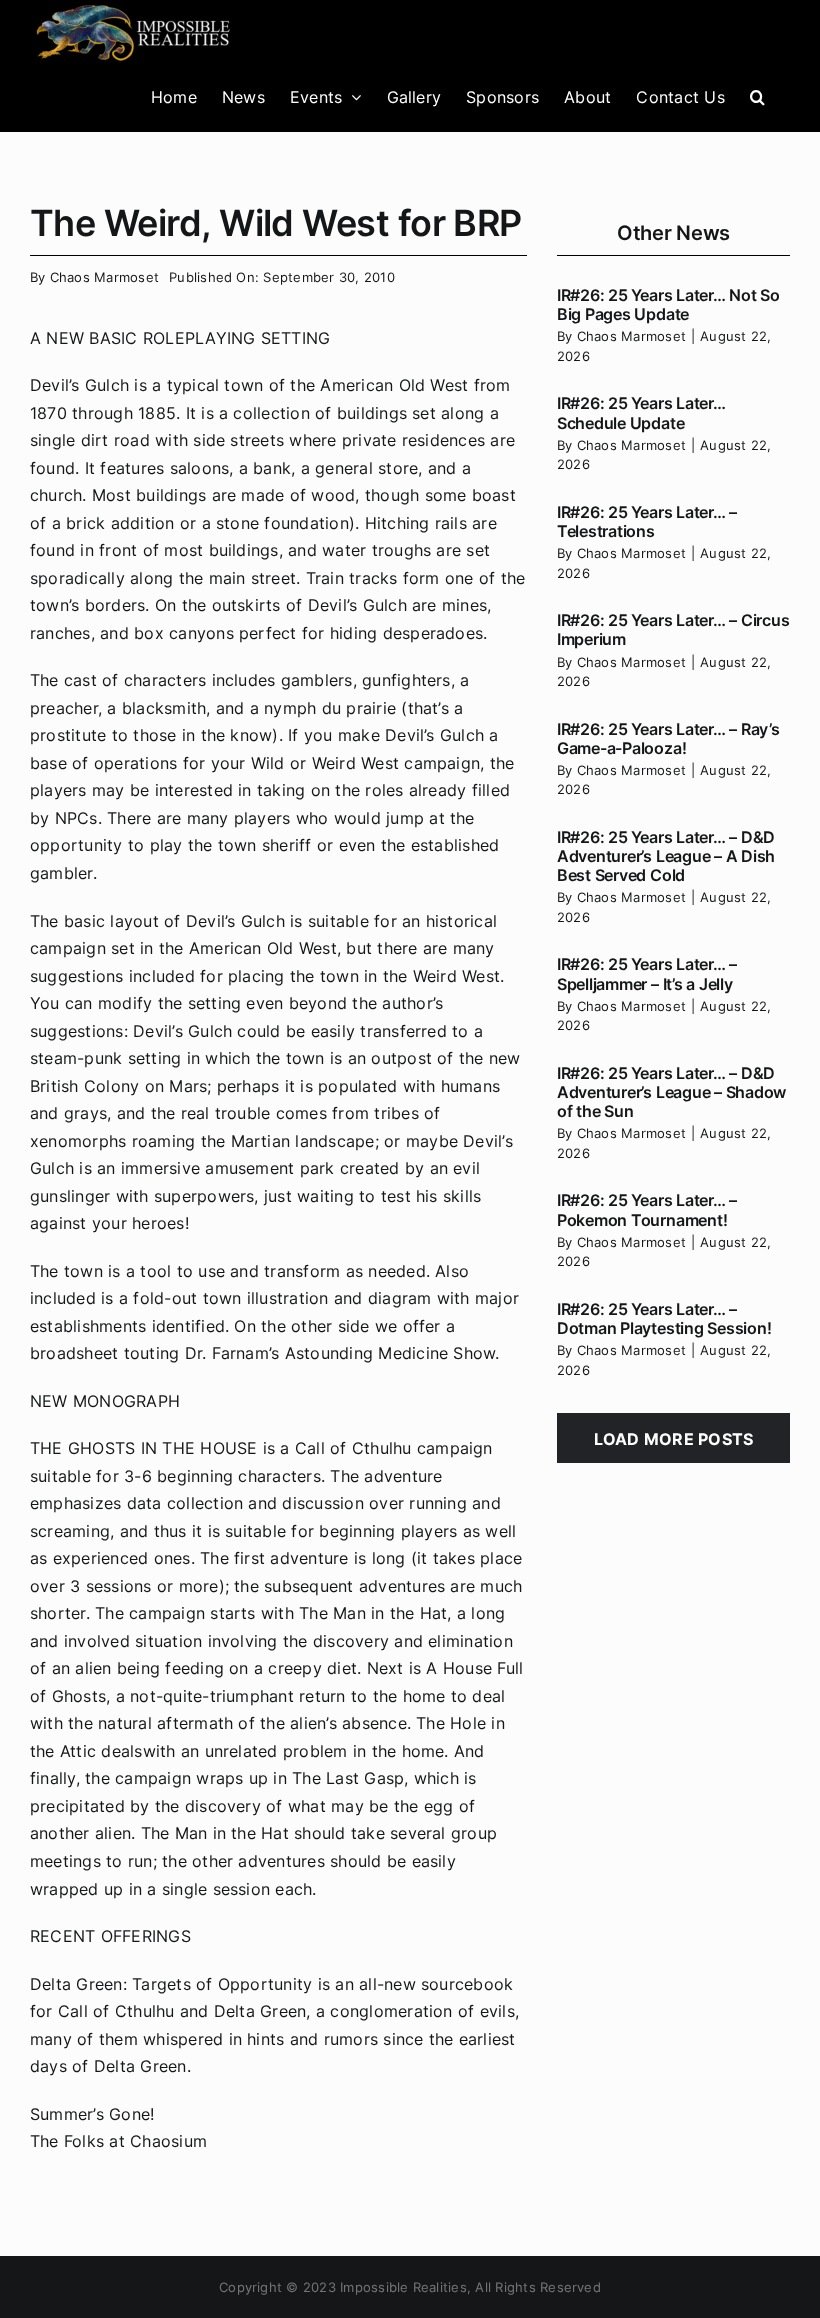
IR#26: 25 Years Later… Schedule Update (641, 412)
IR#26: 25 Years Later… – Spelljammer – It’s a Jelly (647, 973)
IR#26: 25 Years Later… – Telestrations (647, 521)
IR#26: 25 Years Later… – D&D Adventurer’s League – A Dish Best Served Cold (666, 856)
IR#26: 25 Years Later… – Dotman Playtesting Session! (664, 1318)
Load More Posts (674, 1439)
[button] (757, 96)
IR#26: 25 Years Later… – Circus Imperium (673, 629)
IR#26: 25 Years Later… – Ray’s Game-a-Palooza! (668, 738)
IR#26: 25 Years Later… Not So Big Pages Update (668, 304)
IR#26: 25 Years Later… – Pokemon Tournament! (647, 1209)
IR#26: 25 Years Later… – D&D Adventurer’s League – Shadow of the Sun (671, 1092)
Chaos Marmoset (104, 277)
